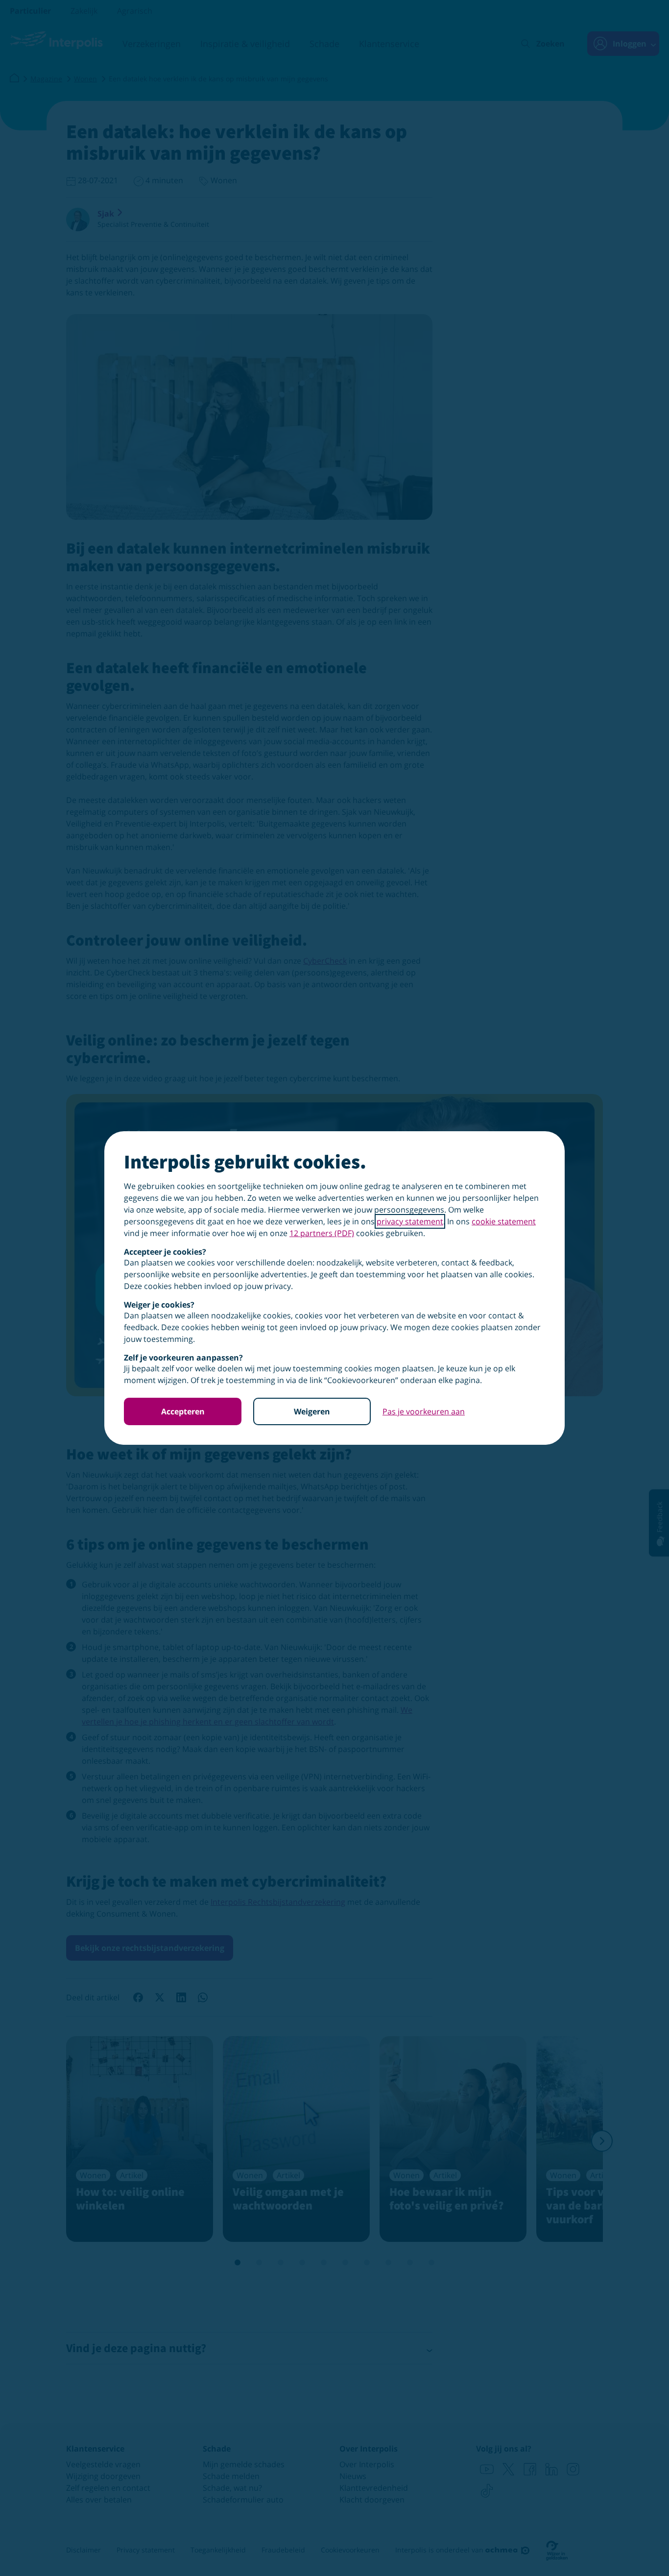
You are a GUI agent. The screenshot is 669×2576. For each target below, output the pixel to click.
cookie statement (504, 1221)
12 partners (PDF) (322, 1233)
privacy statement (410, 1221)
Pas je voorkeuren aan (424, 1411)
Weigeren (312, 1411)
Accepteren (183, 1411)
